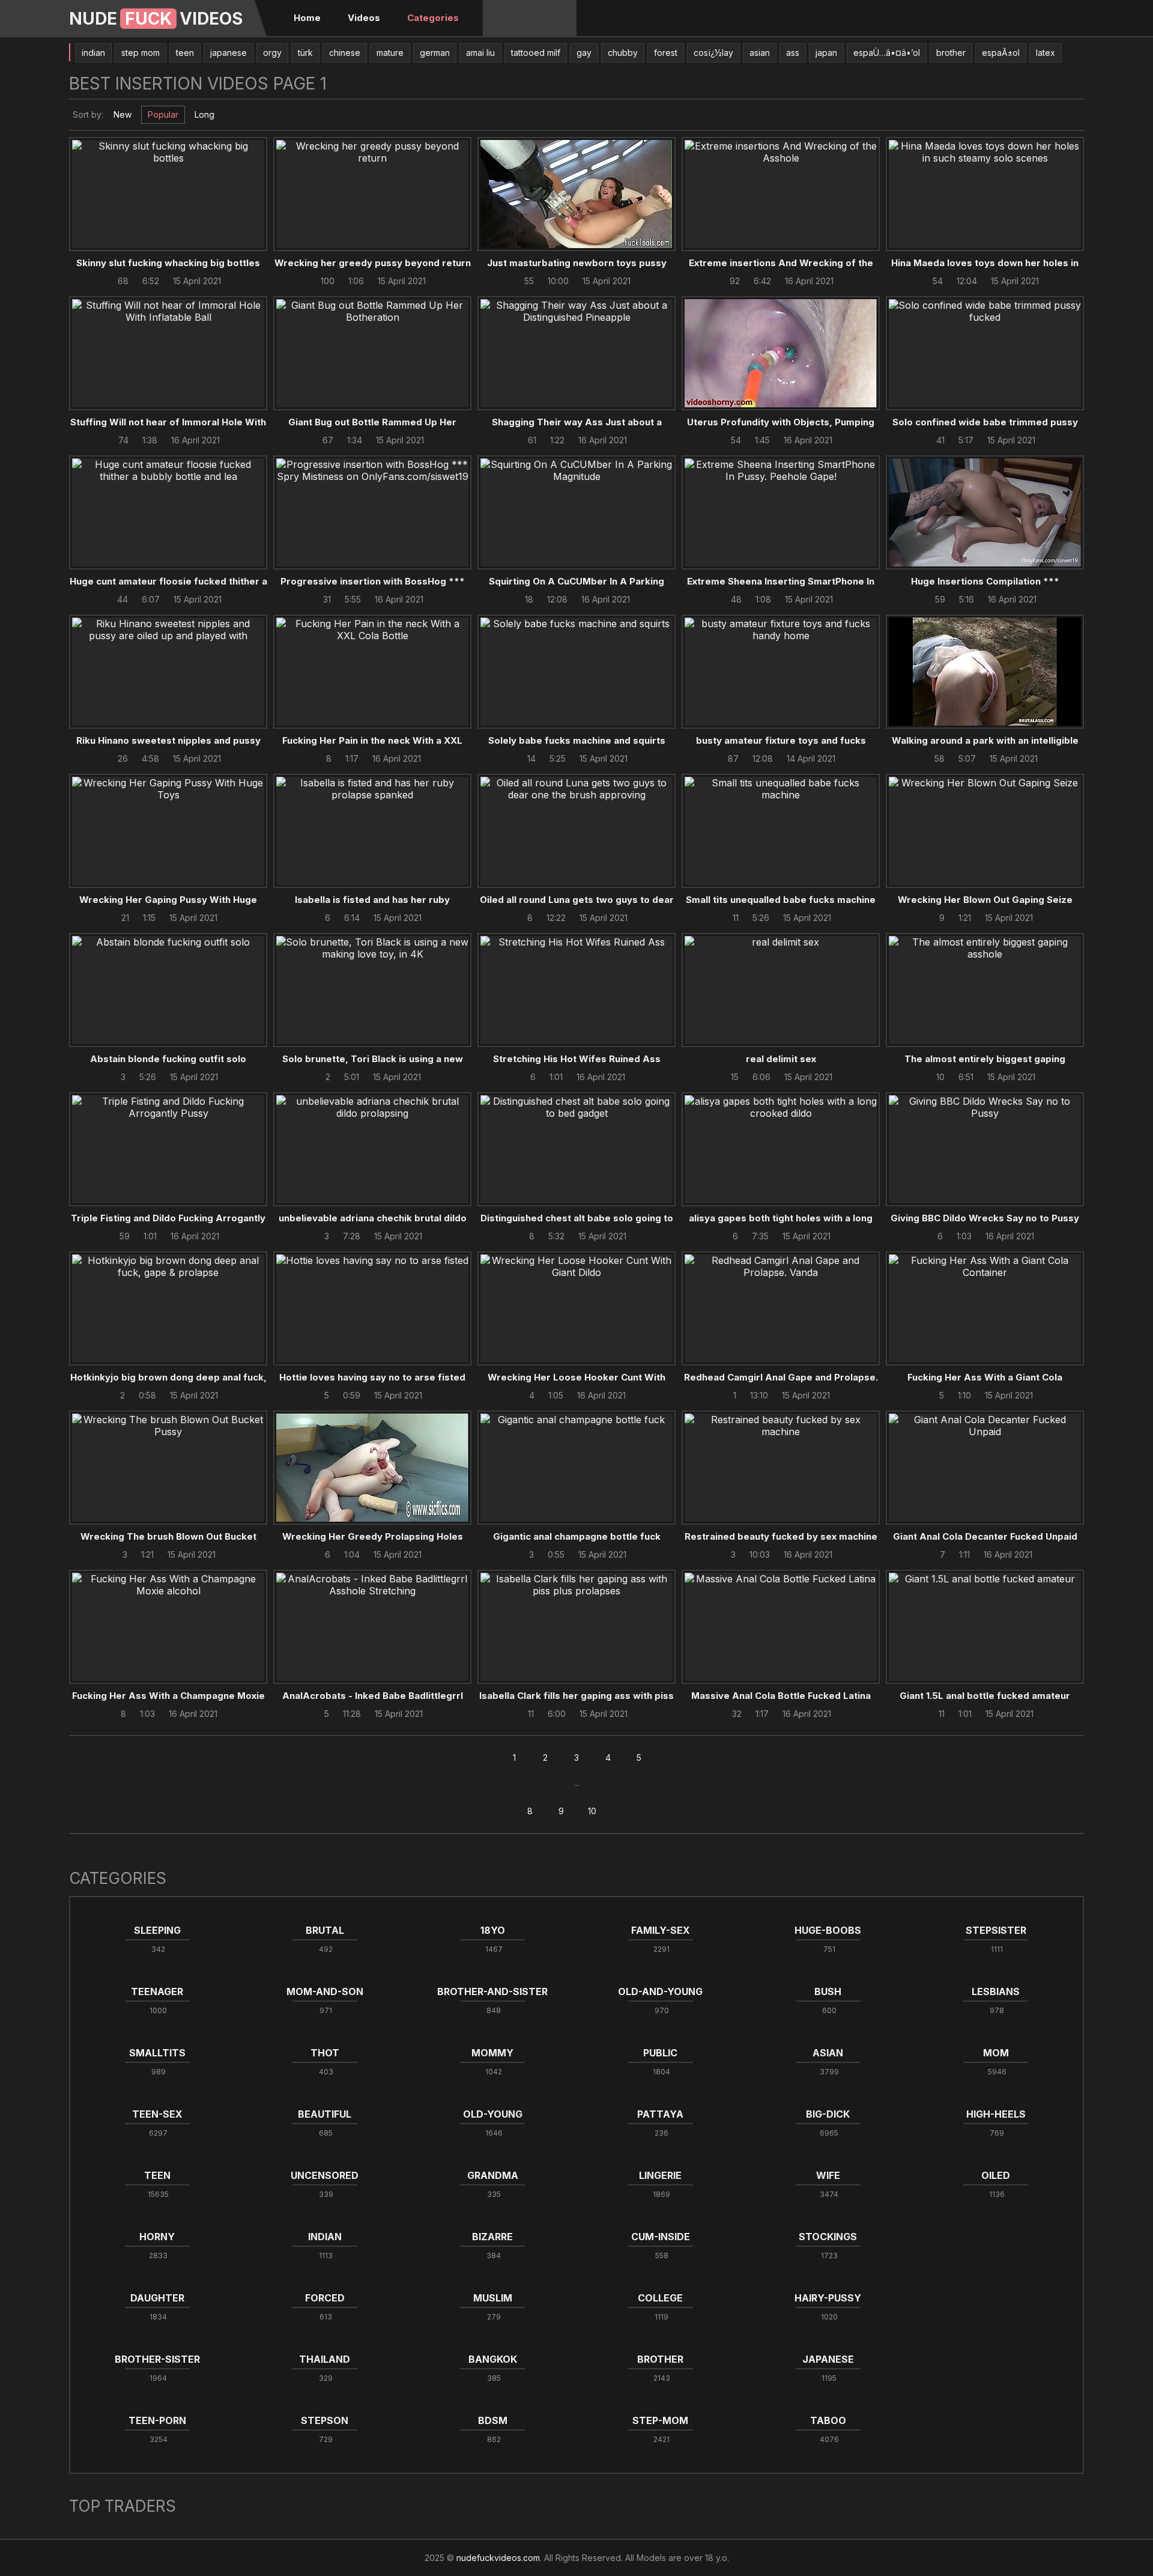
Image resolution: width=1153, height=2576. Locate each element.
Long (204, 114)
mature (390, 53)
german (435, 53)
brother (951, 53)
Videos (364, 18)
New (123, 114)
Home (307, 18)
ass (793, 53)
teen (185, 53)
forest (666, 53)
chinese (345, 53)
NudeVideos (156, 19)
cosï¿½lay (713, 53)
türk (305, 53)
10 (592, 1811)
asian (760, 53)
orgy (272, 53)
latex (1046, 53)
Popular (163, 114)
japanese (228, 53)
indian (93, 53)
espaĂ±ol (1001, 53)
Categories (433, 18)
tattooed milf (536, 53)
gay (584, 53)
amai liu (480, 53)
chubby (623, 53)
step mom (141, 53)
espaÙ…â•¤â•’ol (887, 53)
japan (826, 53)
